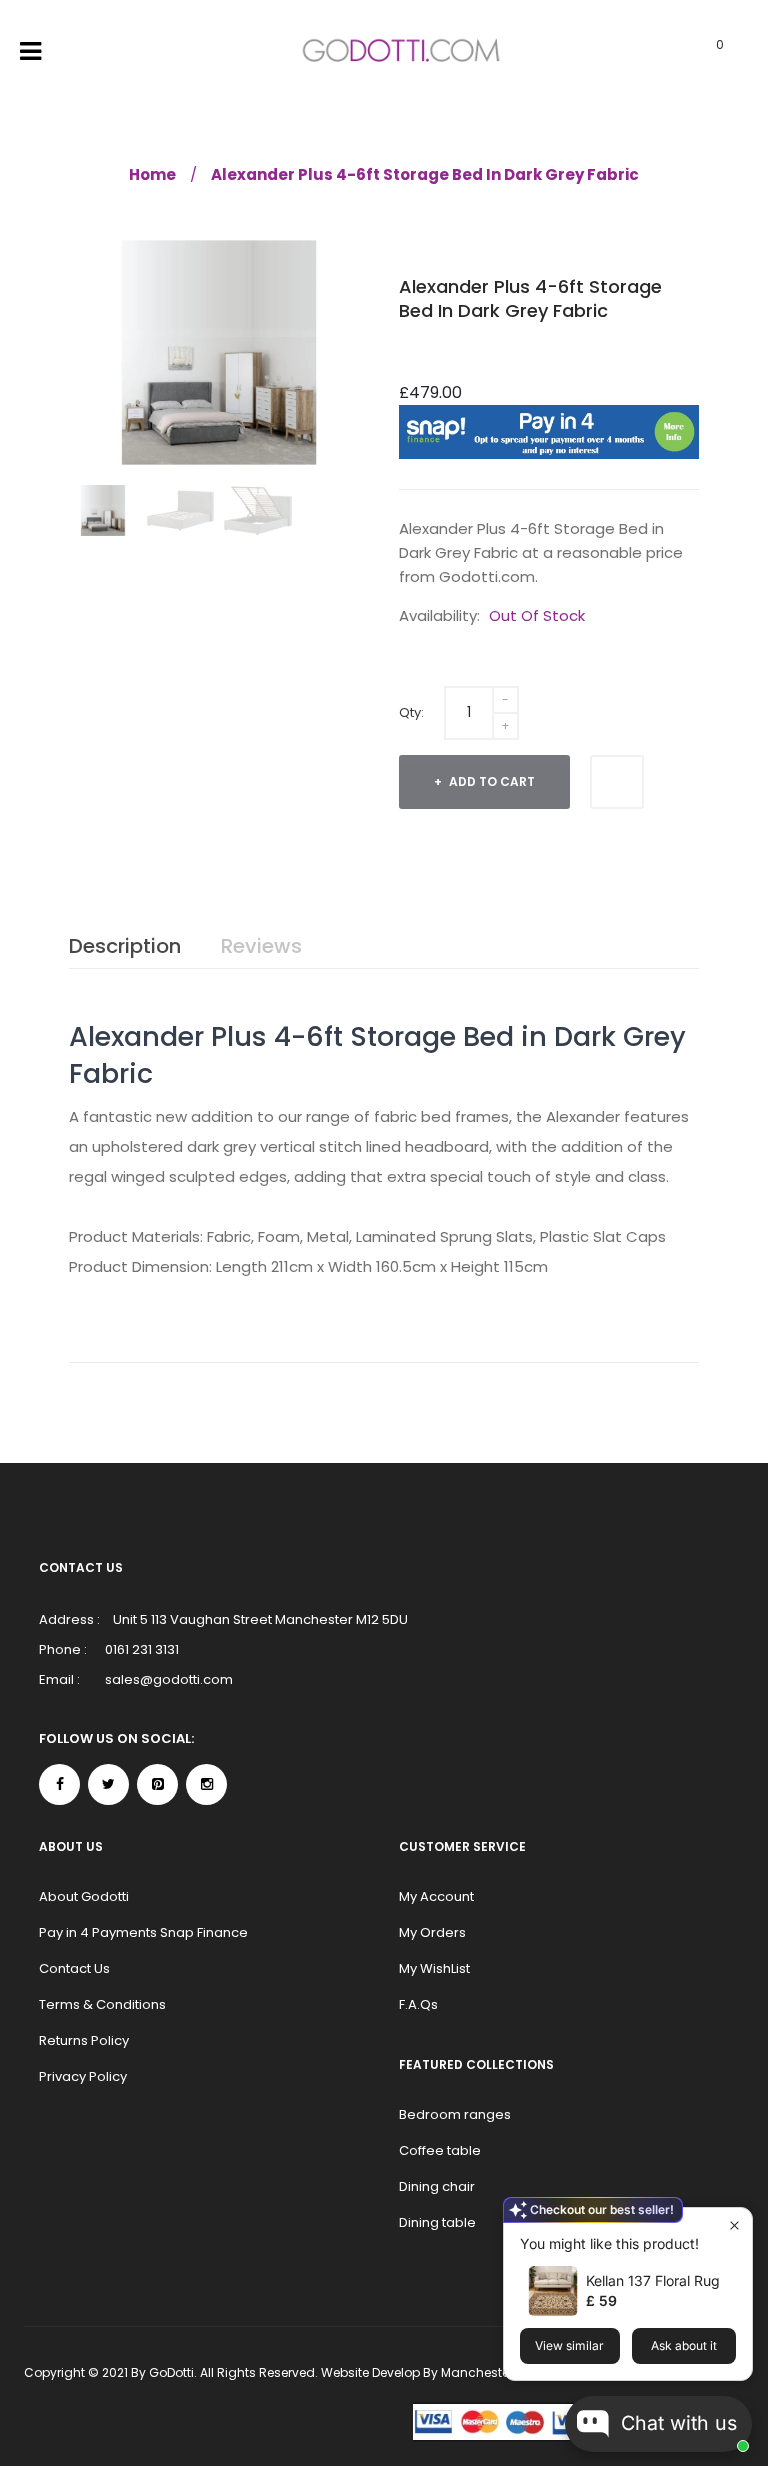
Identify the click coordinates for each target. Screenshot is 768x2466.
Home (152, 174)
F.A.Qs (418, 2004)
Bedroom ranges (455, 2114)
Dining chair (437, 2186)
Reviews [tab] (261, 946)
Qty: (411, 712)
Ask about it (684, 2345)
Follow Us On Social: (116, 1738)
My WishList (434, 1968)
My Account (436, 1896)
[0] (692, 52)
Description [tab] (125, 946)
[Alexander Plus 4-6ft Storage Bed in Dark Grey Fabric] (103, 510)
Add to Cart (490, 781)
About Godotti (84, 1896)
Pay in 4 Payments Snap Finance (143, 1932)
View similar (569, 2345)
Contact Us (74, 1968)
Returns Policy (84, 2040)
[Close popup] (734, 2225)
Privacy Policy (83, 2076)
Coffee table (440, 2150)
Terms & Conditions (102, 2004)
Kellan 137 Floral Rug (653, 2280)
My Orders (432, 1932)
